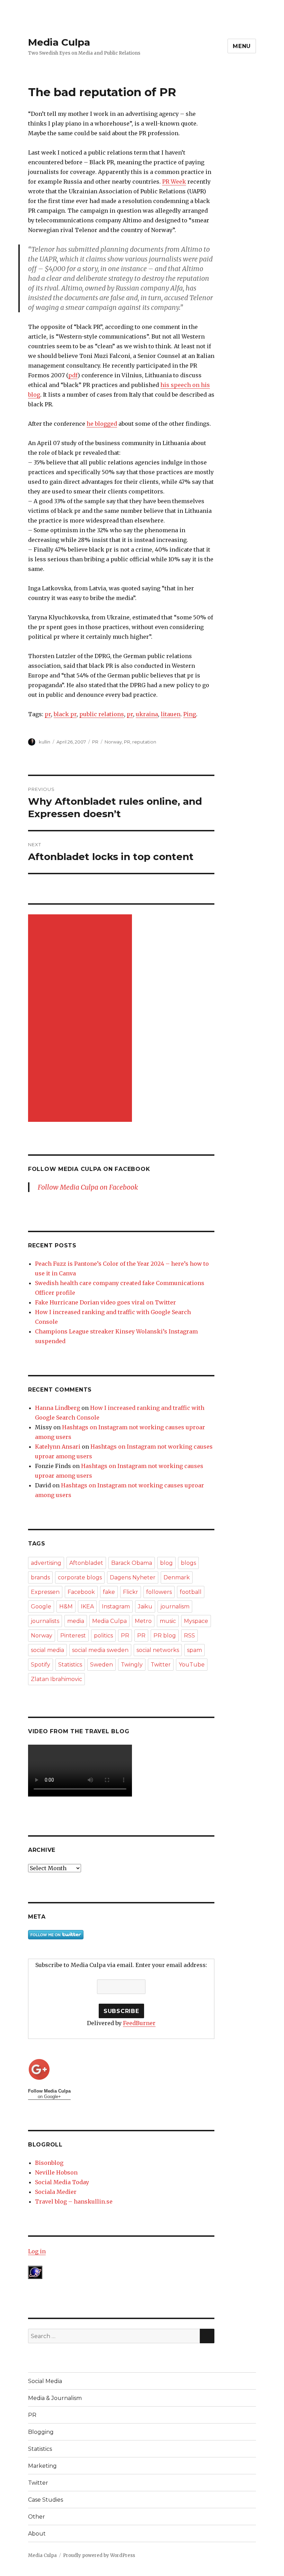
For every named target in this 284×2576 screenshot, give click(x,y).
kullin (45, 742)
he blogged (102, 424)
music (168, 1621)
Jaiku (145, 1606)
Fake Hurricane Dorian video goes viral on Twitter (105, 1302)
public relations (102, 714)
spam (194, 1650)
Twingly (132, 1665)
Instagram (116, 1606)
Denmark (177, 1577)
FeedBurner (139, 2023)
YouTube (192, 1665)
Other (37, 2517)
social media (47, 1650)
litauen (171, 714)
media (76, 1621)
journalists (45, 1621)
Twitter (161, 1665)
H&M (66, 1606)
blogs (188, 1563)
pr (48, 714)
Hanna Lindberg (57, 1408)
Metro (143, 1621)
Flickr (131, 1592)
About (37, 2534)
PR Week (174, 182)
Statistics (70, 1665)
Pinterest (73, 1636)
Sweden (101, 1665)
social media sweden (100, 1650)
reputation (144, 742)
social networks (158, 1650)
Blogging (41, 2432)
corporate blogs (80, 1577)
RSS (189, 1636)
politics (103, 1636)
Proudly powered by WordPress (99, 2555)
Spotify (41, 1665)
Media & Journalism (55, 2398)
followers (159, 1592)
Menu (242, 46)
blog (166, 1563)
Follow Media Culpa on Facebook (89, 1169)
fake (109, 1592)
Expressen (45, 1592)
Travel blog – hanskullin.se (74, 2201)
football (191, 1592)
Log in (37, 2251)
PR (95, 742)
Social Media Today (62, 2182)
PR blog (165, 1636)
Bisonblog (49, 2163)
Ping (190, 714)
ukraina (147, 714)
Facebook (81, 1592)
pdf (73, 375)
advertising (46, 1563)
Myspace (196, 1621)
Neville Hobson (56, 2172)
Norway (113, 742)
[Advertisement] (81, 1019)
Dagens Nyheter (133, 1577)
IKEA (87, 1606)
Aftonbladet (86, 1563)
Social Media (45, 2381)
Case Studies (46, 2500)
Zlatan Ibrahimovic (56, 1679)
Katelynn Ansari (58, 1447)
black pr (65, 714)
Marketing (42, 2466)
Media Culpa (59, 42)
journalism (175, 1606)
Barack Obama (132, 1563)
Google (41, 1606)
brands (40, 1577)
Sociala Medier (56, 2192)
